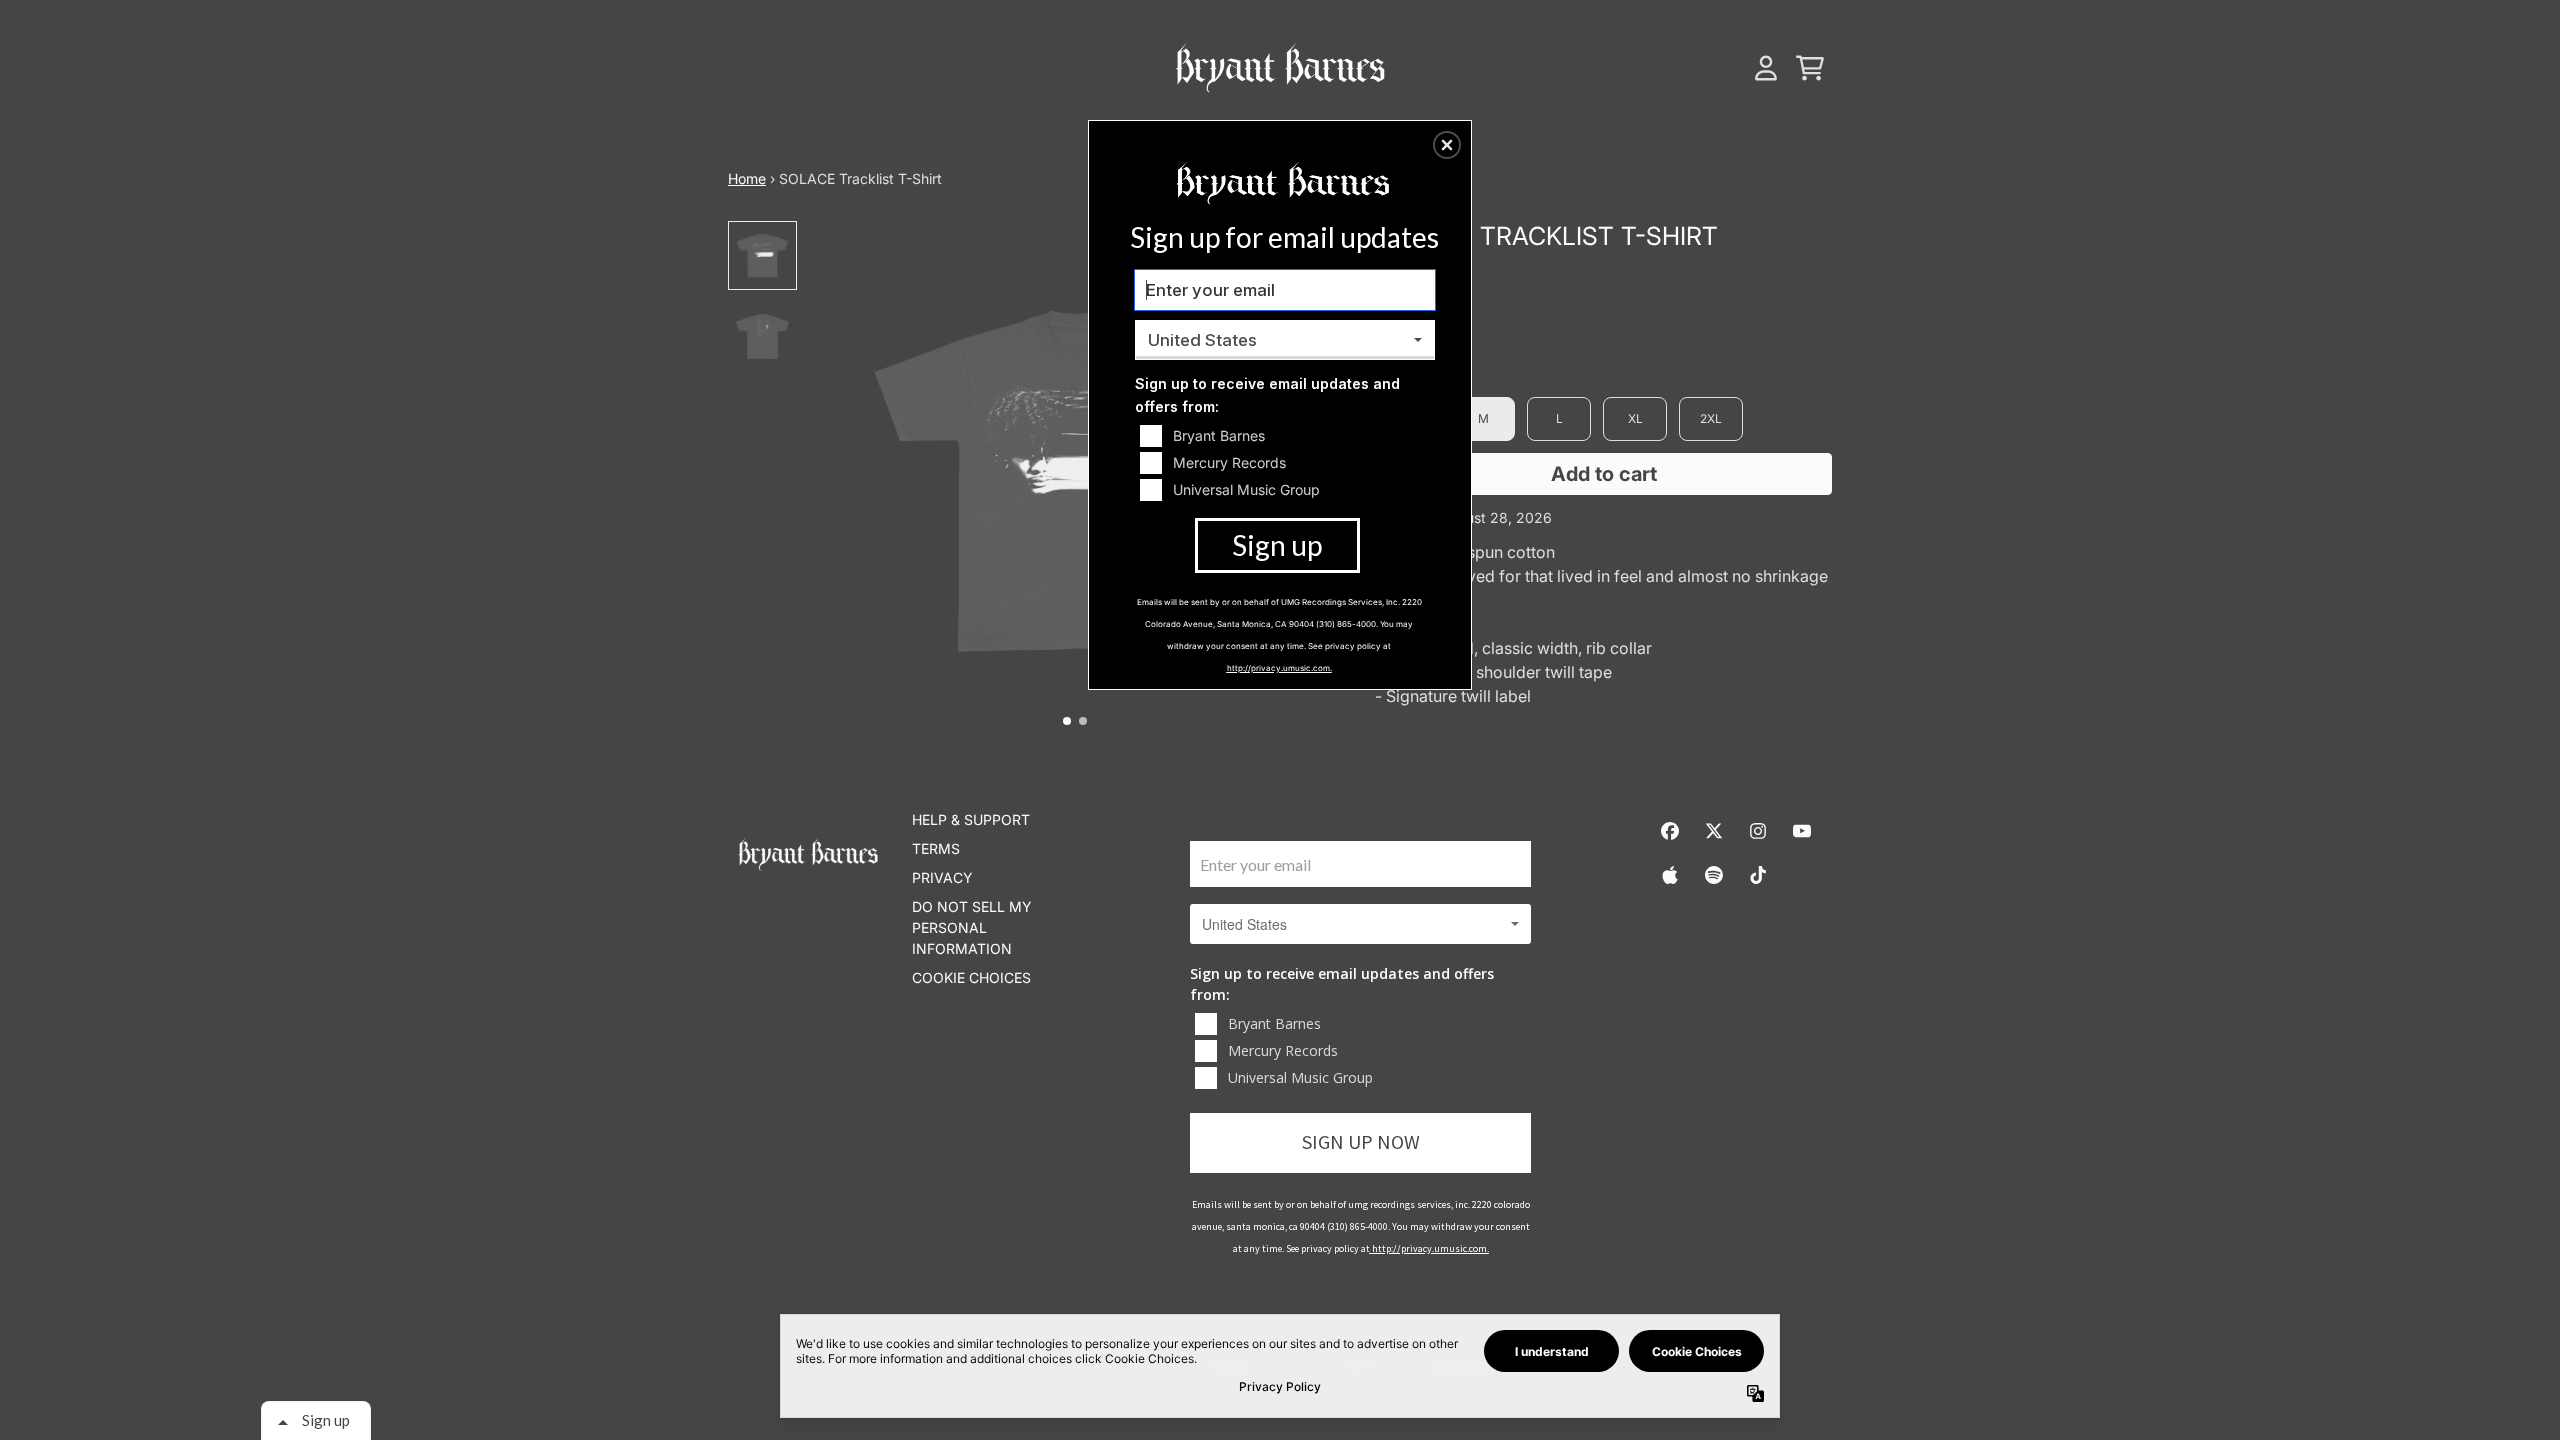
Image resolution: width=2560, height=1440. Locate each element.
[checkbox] (1287, 436)
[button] (1447, 145)
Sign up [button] (1277, 545)
